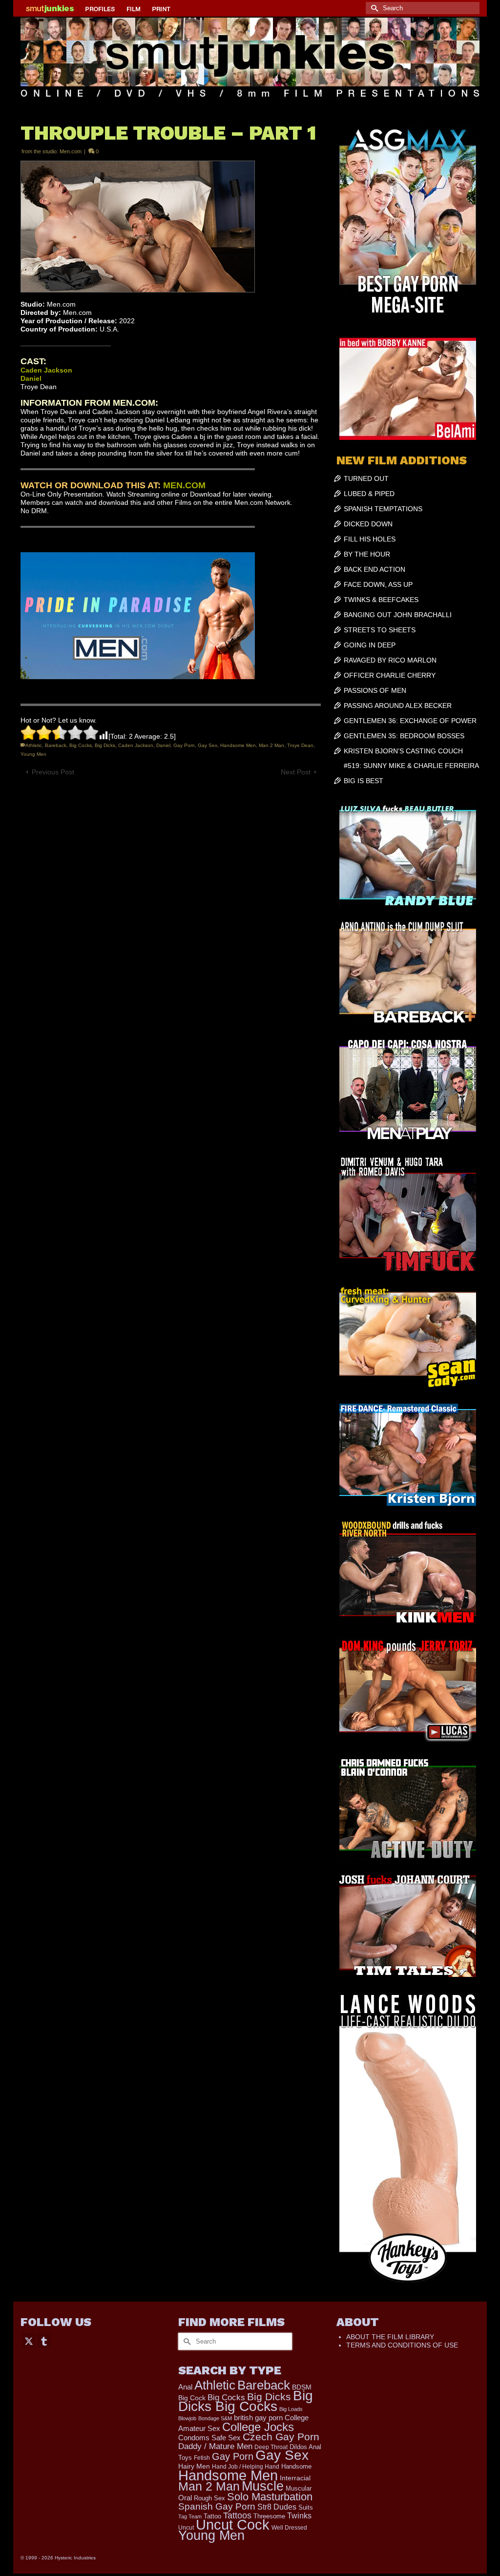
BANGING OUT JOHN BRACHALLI (398, 615)
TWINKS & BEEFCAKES (381, 600)
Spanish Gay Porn (217, 2506)
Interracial (295, 2478)
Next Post (296, 772)
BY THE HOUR (367, 554)
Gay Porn (184, 745)
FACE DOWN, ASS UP (378, 584)
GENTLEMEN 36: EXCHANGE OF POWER (410, 721)
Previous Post (53, 772)
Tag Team (190, 2516)
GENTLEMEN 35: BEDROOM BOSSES (404, 736)
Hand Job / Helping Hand (246, 2467)
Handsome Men (238, 745)
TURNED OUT (366, 478)
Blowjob (187, 2418)
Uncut (186, 2527)
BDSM (302, 2387)
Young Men (33, 754)
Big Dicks (105, 745)
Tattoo (212, 2516)
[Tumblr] (44, 2340)
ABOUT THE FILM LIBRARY (390, 2337)
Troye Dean (300, 745)
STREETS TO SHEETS (380, 630)
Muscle (263, 2486)
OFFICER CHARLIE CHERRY (390, 675)
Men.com (71, 151)
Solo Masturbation (270, 2497)
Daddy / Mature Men (215, 2446)
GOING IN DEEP (370, 645)
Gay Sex (208, 745)
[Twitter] (29, 2340)
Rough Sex (209, 2498)
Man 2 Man (271, 745)
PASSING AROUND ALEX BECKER (398, 706)
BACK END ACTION (375, 569)
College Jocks (258, 2427)
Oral (185, 2498)
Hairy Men (194, 2466)
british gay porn (258, 2418)
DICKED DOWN (368, 524)
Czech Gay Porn (281, 2437)
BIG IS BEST (364, 781)
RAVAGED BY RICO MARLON (390, 660)
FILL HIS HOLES (370, 539)
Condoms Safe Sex (209, 2438)
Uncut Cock (233, 2525)
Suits (306, 2507)
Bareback (56, 745)
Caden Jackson (136, 745)
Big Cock (192, 2398)
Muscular (299, 2488)
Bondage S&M (215, 2418)
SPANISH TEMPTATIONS (383, 509)
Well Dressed (289, 2527)
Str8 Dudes (277, 2507)
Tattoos (237, 2515)
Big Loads (291, 2409)
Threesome (269, 2516)
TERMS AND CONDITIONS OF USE (402, 2345)
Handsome (296, 2466)
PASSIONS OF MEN (375, 690)
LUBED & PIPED (369, 494)
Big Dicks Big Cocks (246, 2401)
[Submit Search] (373, 8)
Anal (185, 2387)
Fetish (202, 2458)
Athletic (34, 745)
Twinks (299, 2516)
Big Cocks (81, 745)
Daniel (163, 745)
